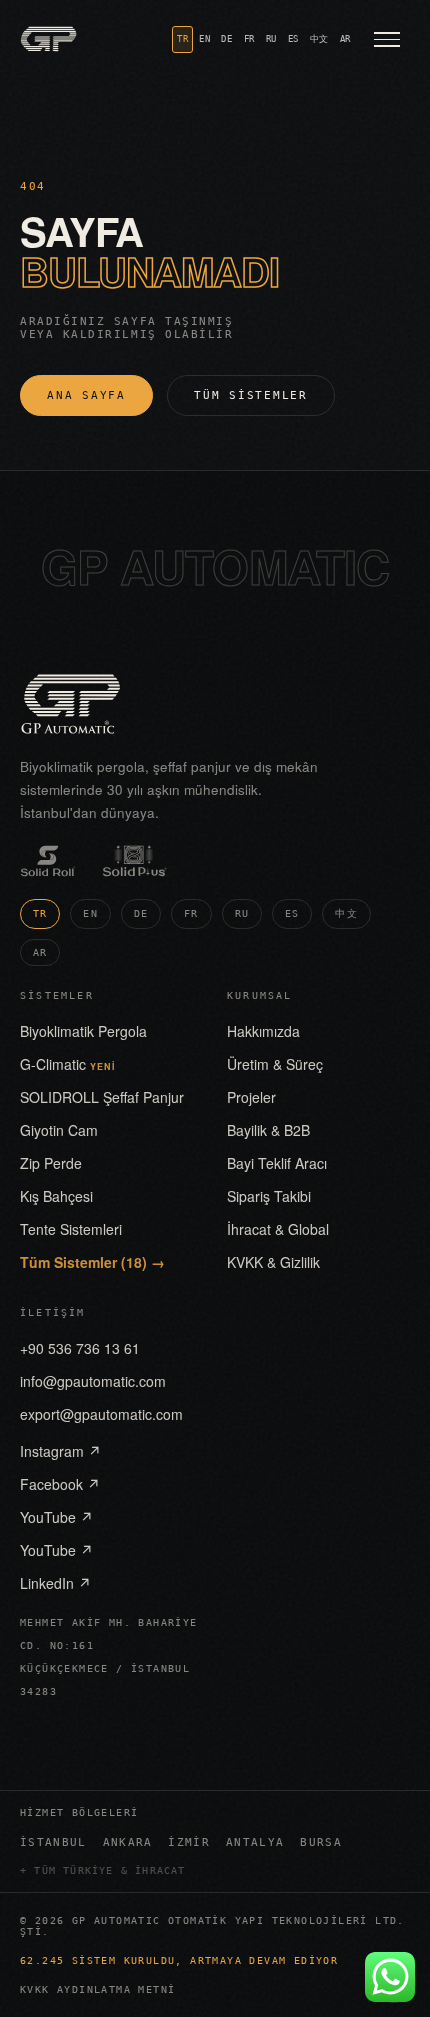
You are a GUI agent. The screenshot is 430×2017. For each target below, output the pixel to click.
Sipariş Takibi (269, 1196)
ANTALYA (255, 1842)
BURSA (321, 1842)
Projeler (251, 1097)
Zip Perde (51, 1163)
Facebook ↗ (60, 1484)
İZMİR (189, 1842)
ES (293, 39)
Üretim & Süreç (275, 1064)
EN (204, 39)
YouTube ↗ (56, 1517)
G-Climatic (68, 1064)
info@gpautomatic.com (93, 1381)
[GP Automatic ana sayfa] (48, 39)
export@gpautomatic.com (101, 1414)
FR (249, 39)
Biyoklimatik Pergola (83, 1031)
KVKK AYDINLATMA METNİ (97, 1989)
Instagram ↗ (60, 1451)
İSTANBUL (53, 1842)
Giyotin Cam (59, 1130)
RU (271, 39)
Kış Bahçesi (56, 1196)
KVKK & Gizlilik (273, 1262)
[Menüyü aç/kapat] (387, 39)
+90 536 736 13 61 (80, 1348)
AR (345, 39)
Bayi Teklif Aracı (277, 1163)
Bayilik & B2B (268, 1130)
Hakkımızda (263, 1031)
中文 (319, 39)
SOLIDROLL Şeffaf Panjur (102, 1097)
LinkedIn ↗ (55, 1583)
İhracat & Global (278, 1229)
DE (226, 39)
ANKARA (128, 1842)
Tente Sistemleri (71, 1229)
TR (182, 39)
